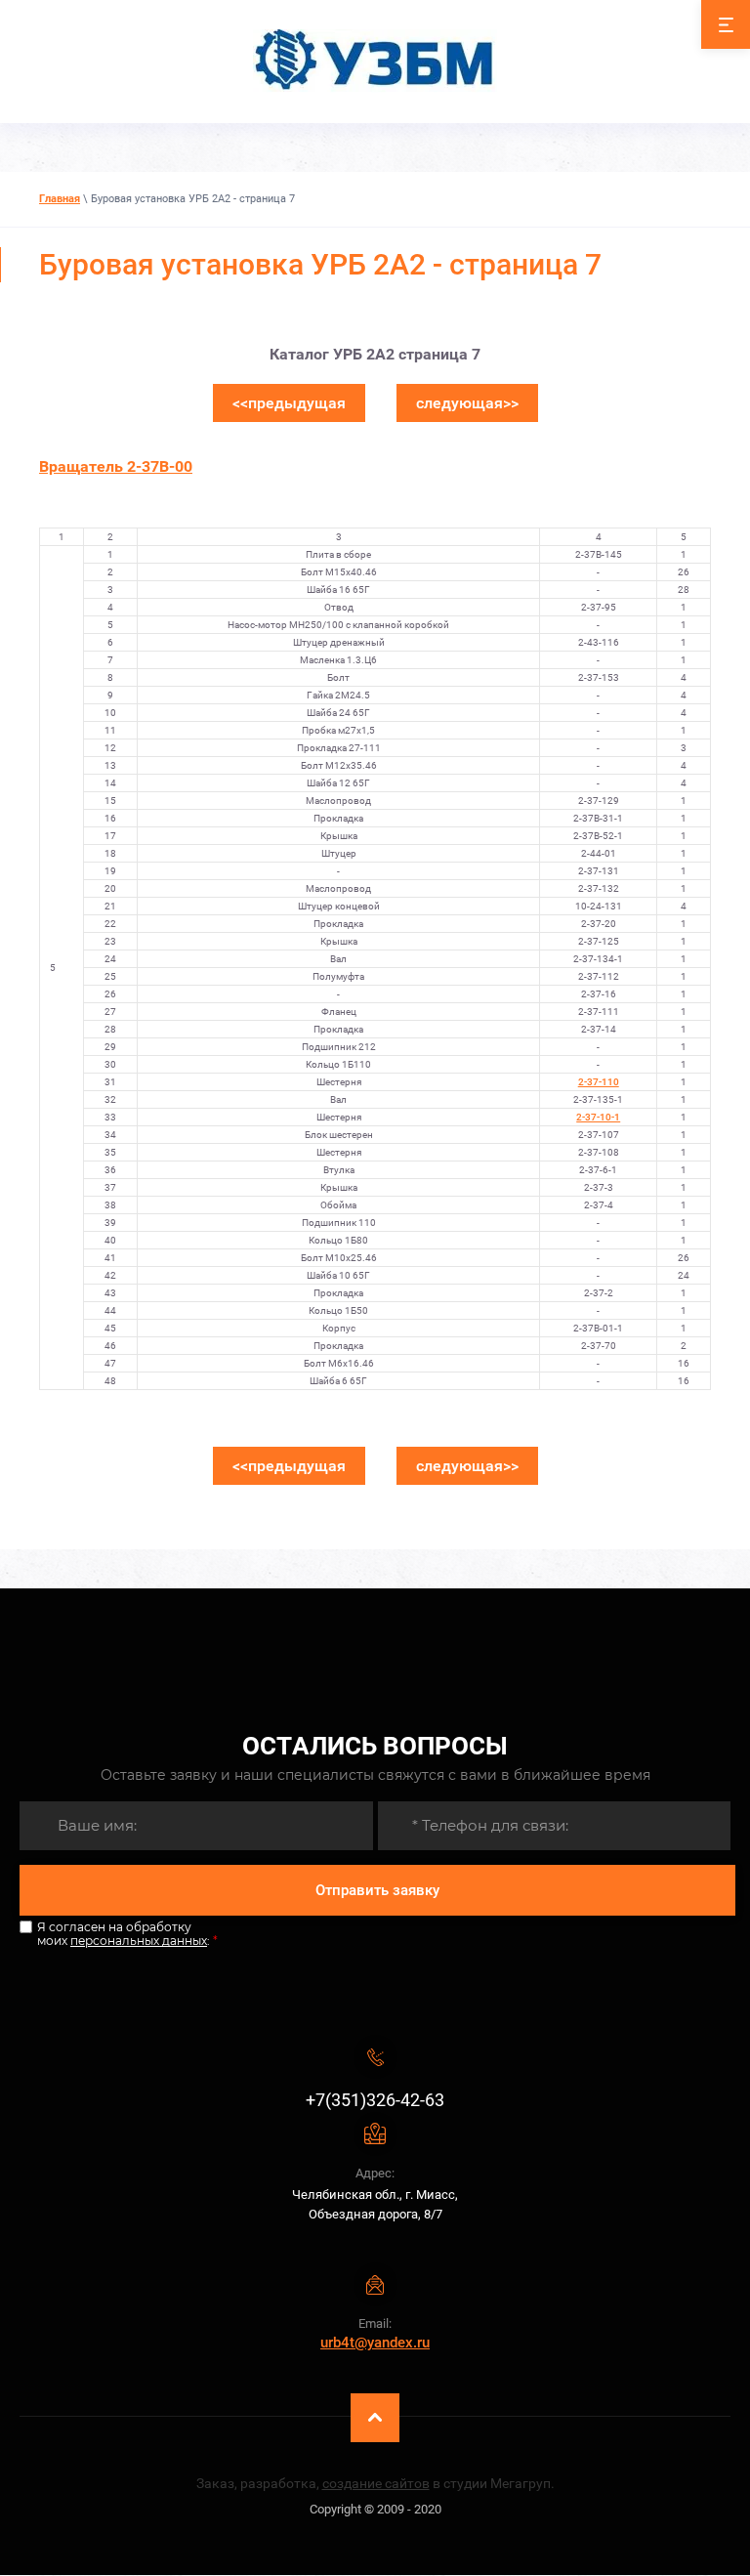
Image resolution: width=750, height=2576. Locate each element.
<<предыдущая (289, 403)
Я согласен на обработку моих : (127, 1934)
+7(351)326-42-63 (375, 2100)
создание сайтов (376, 2483)
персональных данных (139, 1941)
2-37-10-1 (598, 1117)
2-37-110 (599, 1082)
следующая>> (467, 403)
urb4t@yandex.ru (375, 2343)
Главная (60, 199)
